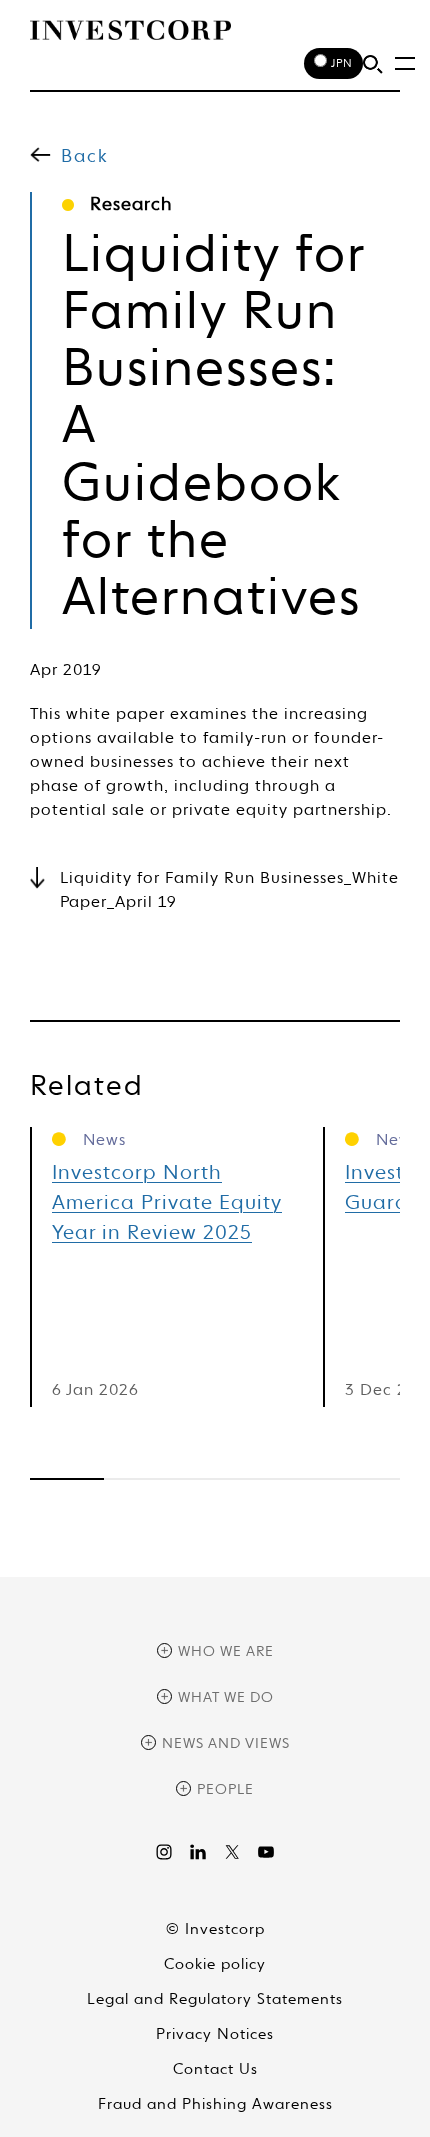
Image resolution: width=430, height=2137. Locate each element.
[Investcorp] (130, 30)
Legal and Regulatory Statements (215, 1999)
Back (85, 157)
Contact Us (215, 2069)
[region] (215, 1479)
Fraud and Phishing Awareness (215, 2104)
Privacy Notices (215, 2034)
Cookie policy (215, 1964)
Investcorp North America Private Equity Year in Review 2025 (167, 1204)
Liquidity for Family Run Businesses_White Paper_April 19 (229, 891)
